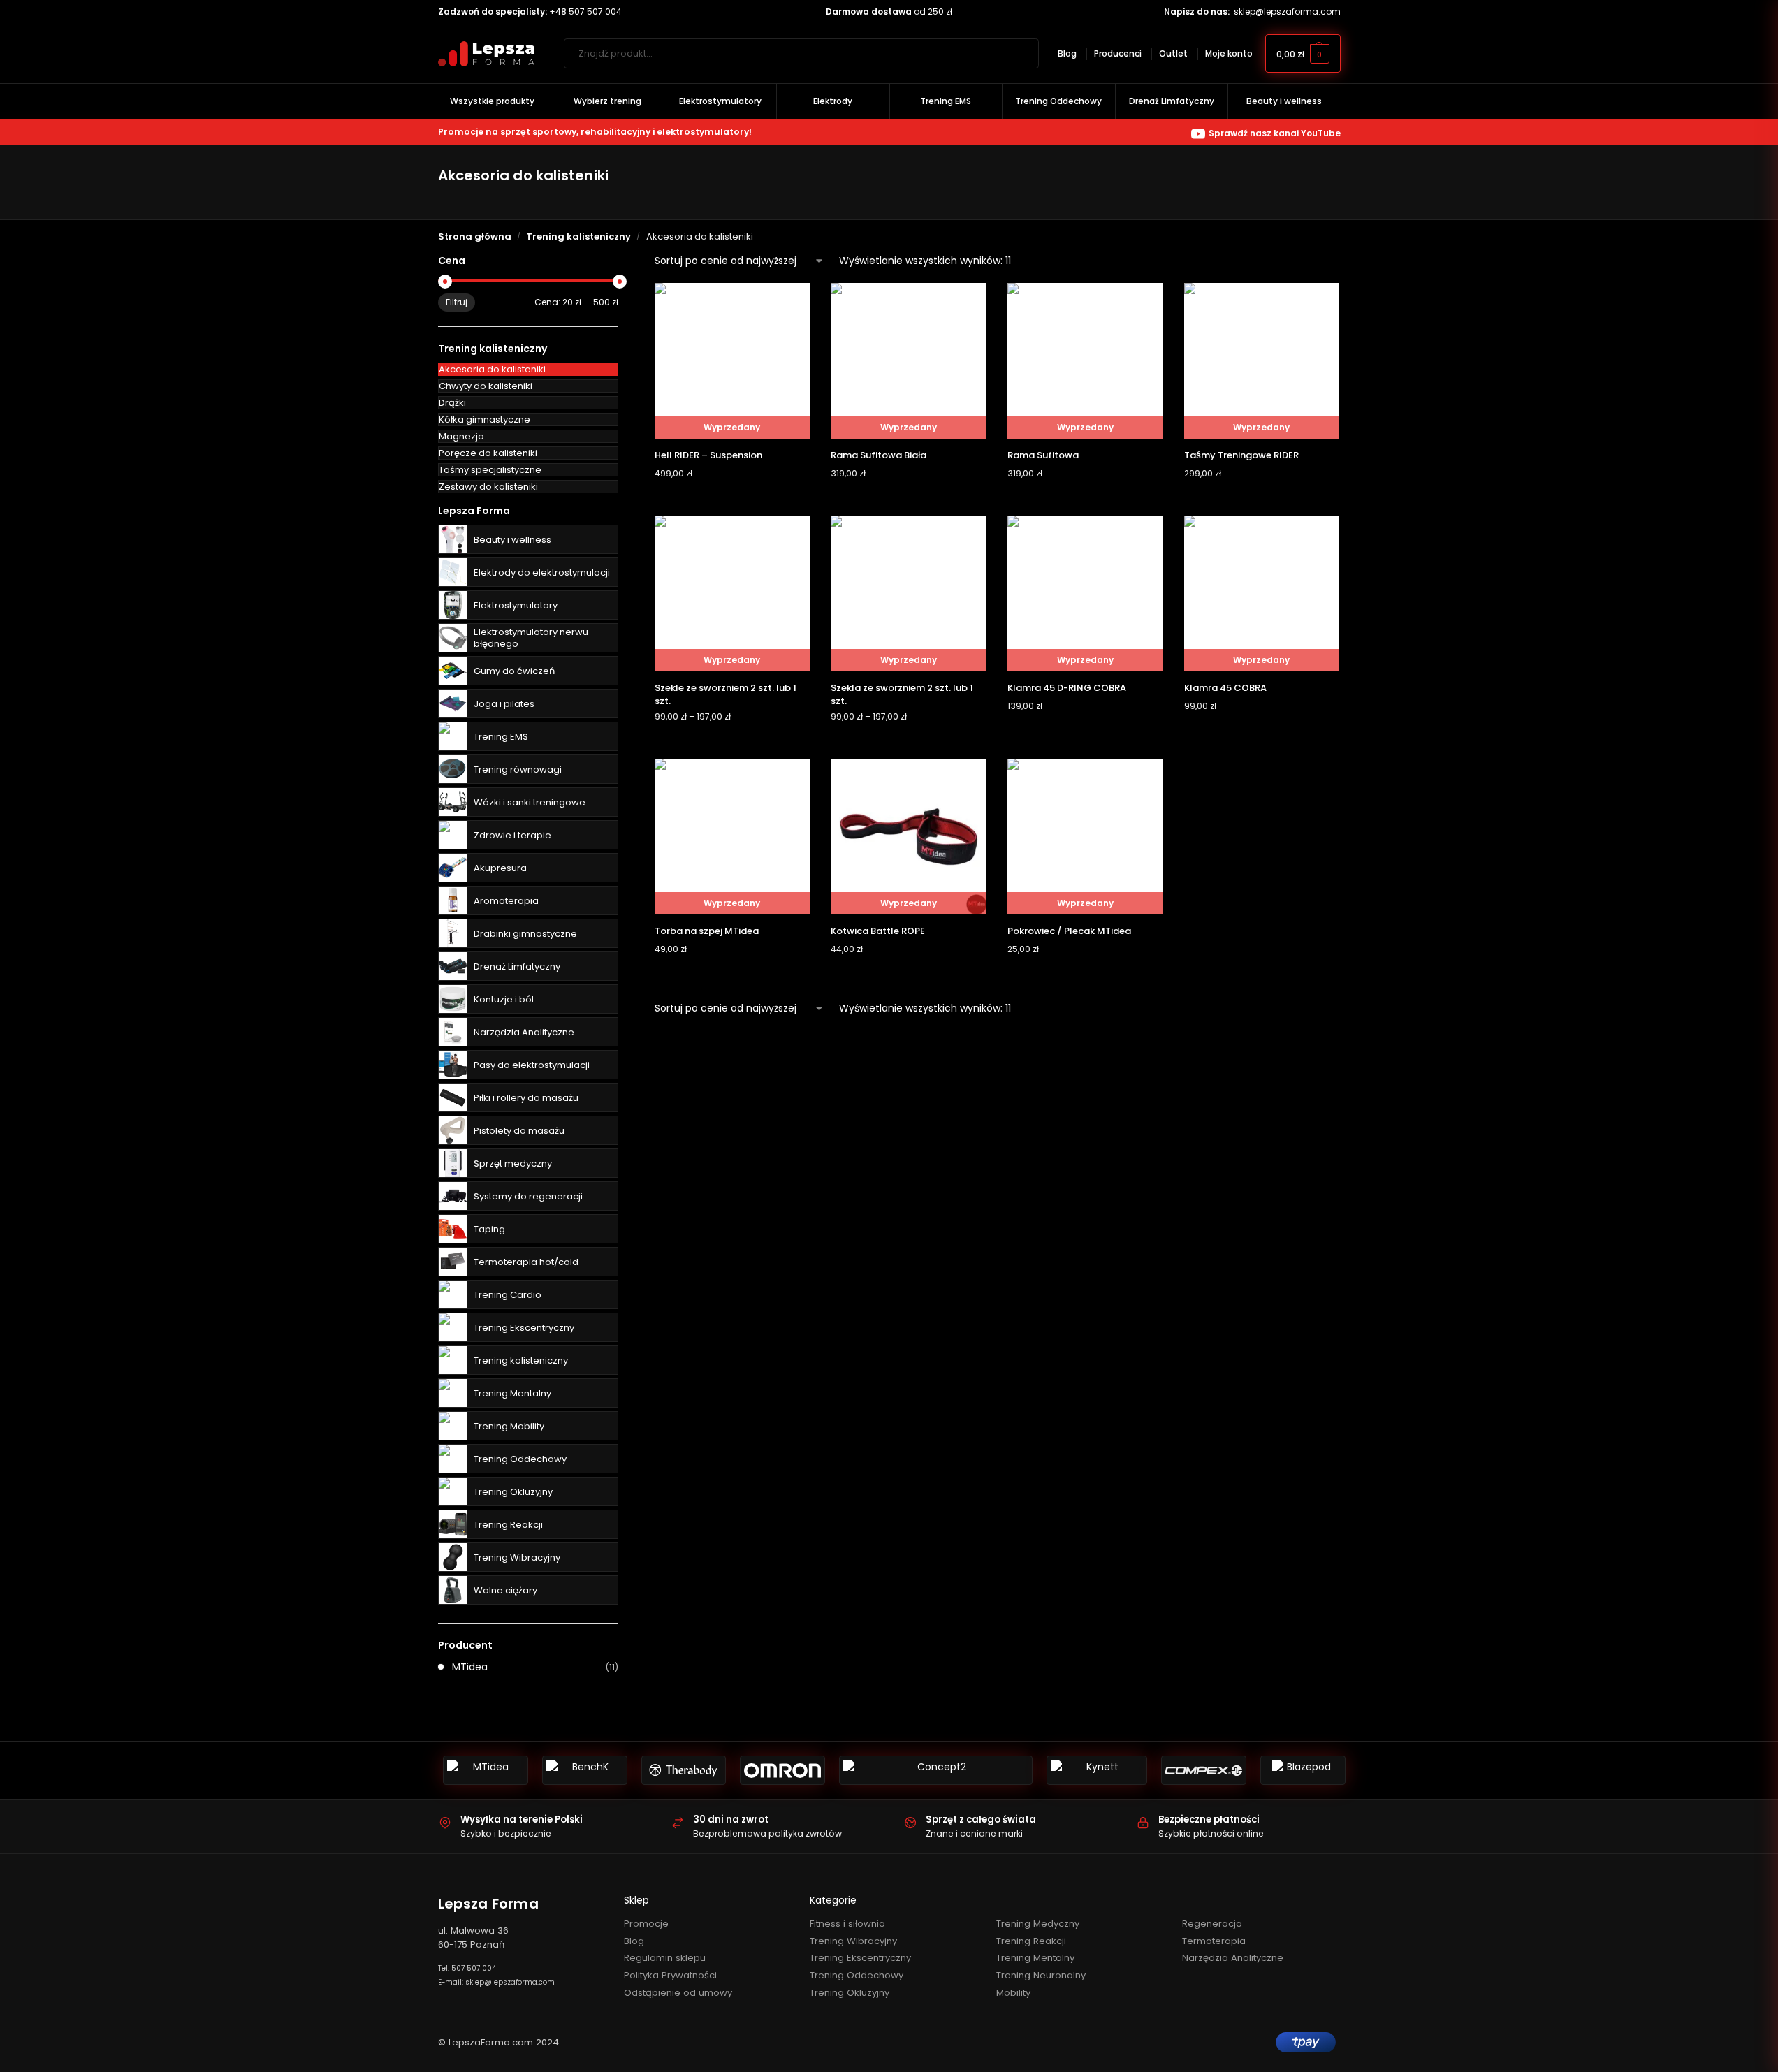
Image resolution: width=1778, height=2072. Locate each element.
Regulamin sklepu (665, 1958)
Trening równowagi (518, 769)
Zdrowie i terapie (512, 835)
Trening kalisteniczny (578, 236)
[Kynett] (1097, 1770)
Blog (1067, 53)
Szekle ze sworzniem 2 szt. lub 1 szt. (726, 695)
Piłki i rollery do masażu (526, 1098)
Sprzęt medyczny (513, 1163)
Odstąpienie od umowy (678, 1993)
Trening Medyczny (1038, 1924)
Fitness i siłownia (847, 1924)
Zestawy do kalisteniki (488, 487)
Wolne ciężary (505, 1590)
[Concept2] (936, 1770)
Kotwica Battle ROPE (878, 931)
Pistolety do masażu (519, 1131)
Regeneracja (1212, 1924)
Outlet (1173, 53)
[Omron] (782, 1770)
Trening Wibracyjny (517, 1557)
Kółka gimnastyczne (484, 419)
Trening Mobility (509, 1426)
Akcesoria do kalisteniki (492, 369)
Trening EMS (501, 737)
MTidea (470, 1667)
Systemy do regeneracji (528, 1196)
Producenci (1118, 53)
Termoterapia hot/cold (526, 1262)
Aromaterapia (506, 901)
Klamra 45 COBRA (1225, 688)
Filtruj (457, 302)
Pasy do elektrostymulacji (532, 1065)
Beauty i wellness (512, 540)
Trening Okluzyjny (513, 1492)
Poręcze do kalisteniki (488, 453)
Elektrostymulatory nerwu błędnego (531, 638)
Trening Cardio (508, 1295)
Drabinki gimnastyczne (525, 934)
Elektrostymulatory (516, 605)
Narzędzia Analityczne (524, 1032)
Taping (489, 1229)
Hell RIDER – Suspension (708, 455)
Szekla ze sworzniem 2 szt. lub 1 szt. (902, 695)
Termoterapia (1214, 1941)
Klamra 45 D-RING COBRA (1067, 688)
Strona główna (475, 236)
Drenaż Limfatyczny (517, 966)
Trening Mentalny (512, 1393)
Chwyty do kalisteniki (486, 386)
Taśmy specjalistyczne (490, 470)
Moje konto (1229, 53)
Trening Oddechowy (520, 1459)
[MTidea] (486, 1770)
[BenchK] (585, 1770)
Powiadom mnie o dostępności (732, 501)
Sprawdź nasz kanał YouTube (1275, 133)
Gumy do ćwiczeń (514, 671)
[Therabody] (684, 1770)
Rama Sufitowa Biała (879, 455)
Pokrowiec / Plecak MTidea (1069, 931)
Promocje (646, 1924)
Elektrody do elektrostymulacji (542, 572)
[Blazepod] (1303, 1770)
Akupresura (500, 868)
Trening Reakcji (508, 1525)
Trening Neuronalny (1041, 1975)
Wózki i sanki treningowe (530, 802)
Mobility (1013, 1993)
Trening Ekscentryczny (524, 1328)
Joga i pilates (504, 704)
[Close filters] (622, 262)
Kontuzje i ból (504, 999)
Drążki (452, 403)
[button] (1303, 53)
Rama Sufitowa (1043, 455)
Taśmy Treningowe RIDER (1241, 455)
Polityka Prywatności (670, 1975)
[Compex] (1204, 1770)
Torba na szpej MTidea (707, 931)
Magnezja (461, 436)
